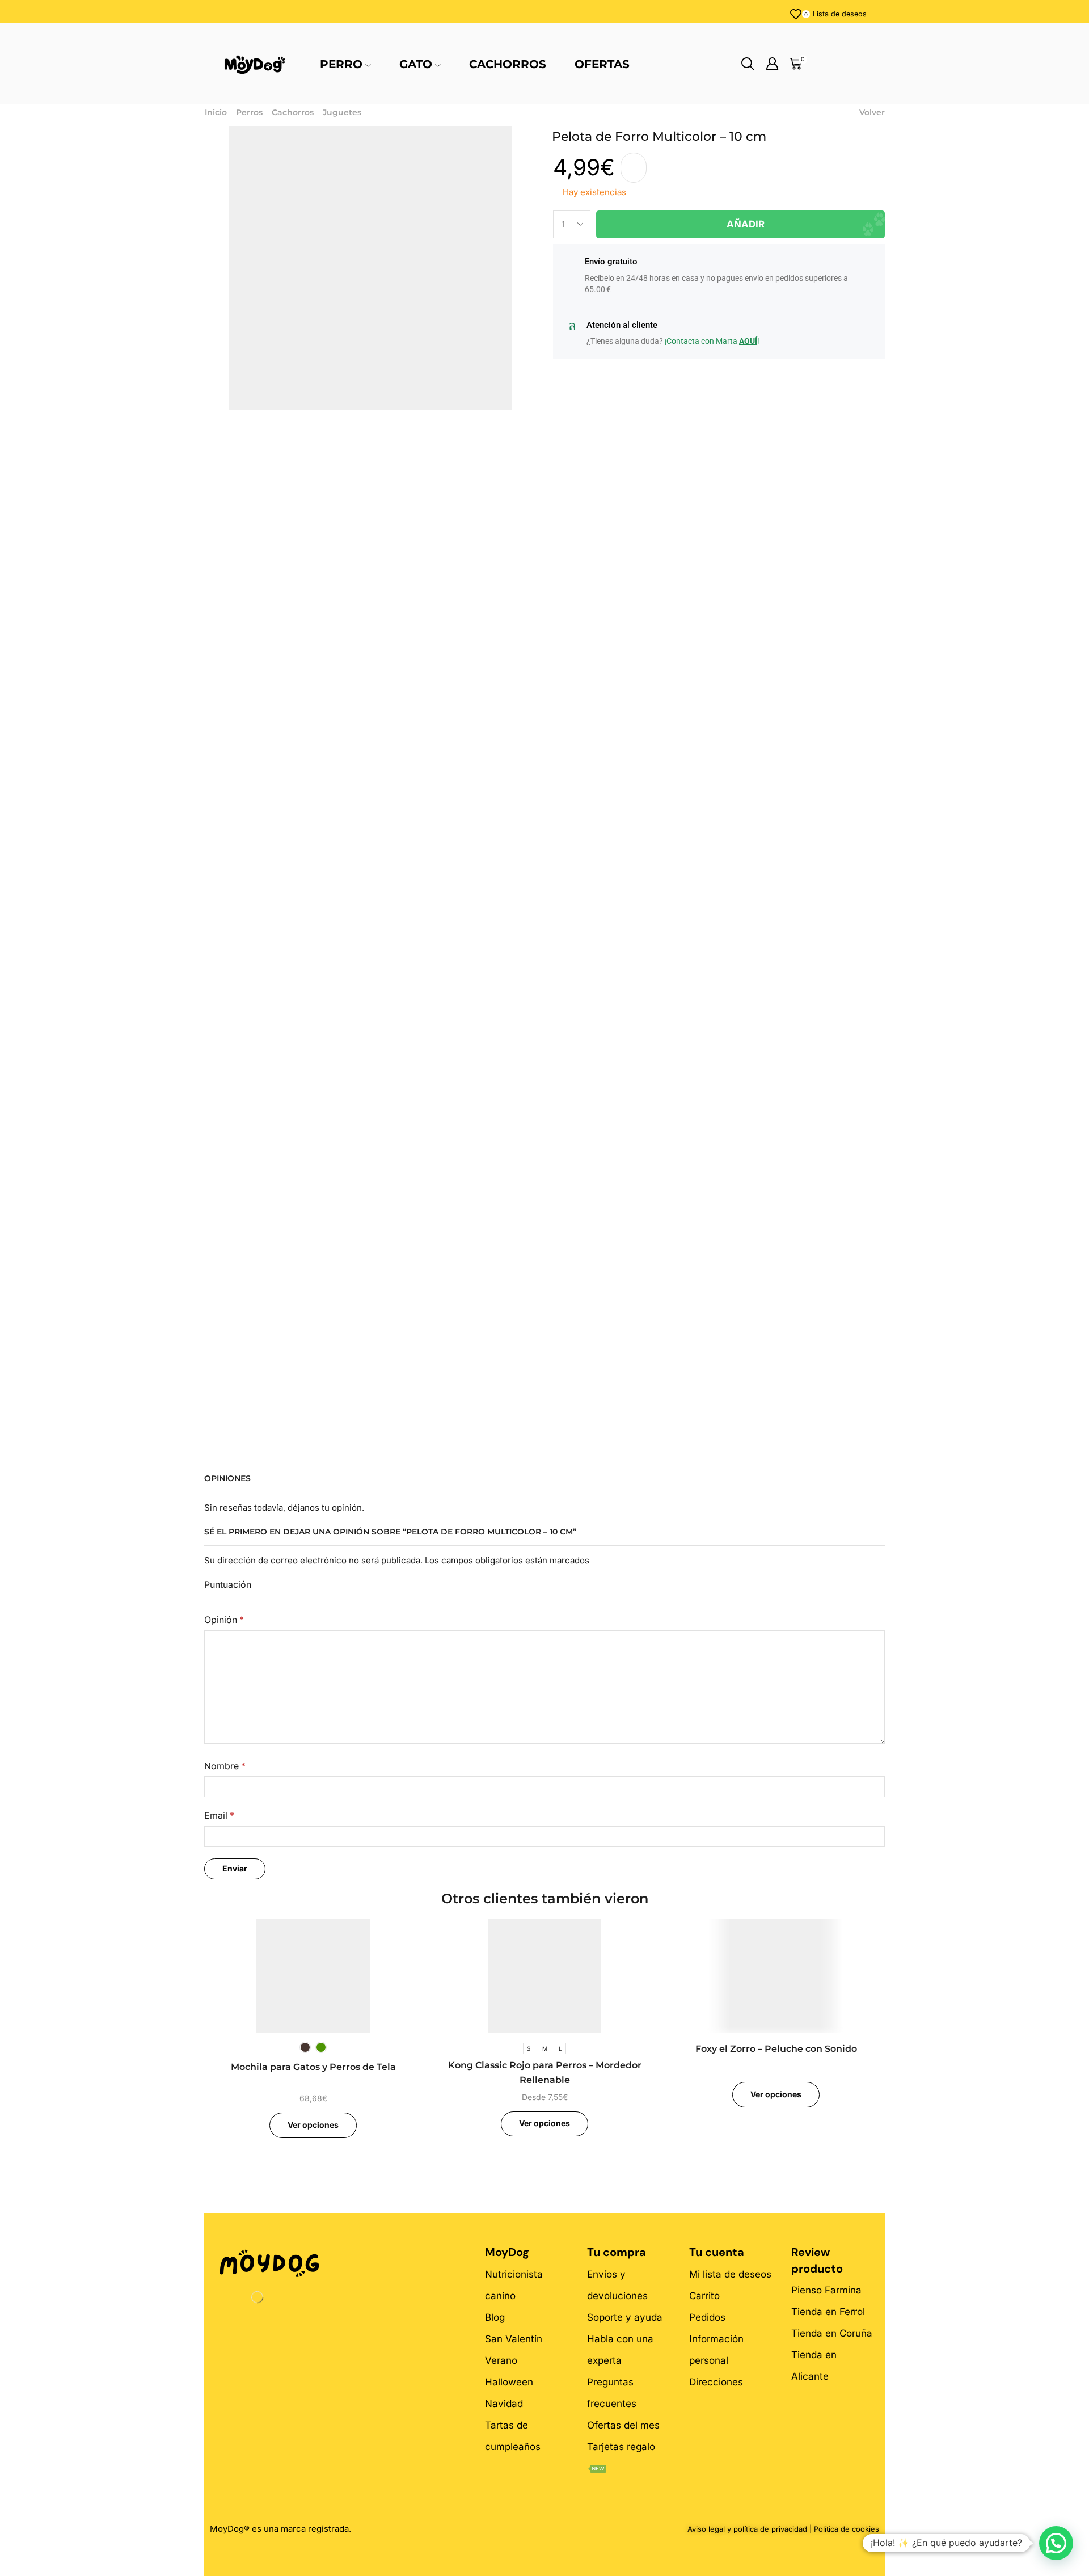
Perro (341, 64)
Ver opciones (313, 2125)
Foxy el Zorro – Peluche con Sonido (776, 2049)
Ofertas (602, 64)
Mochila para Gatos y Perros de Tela (313, 2067)
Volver (872, 112)
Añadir (746, 224)
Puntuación (228, 1585)
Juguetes (342, 112)
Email (219, 1816)
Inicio (216, 112)
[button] (1056, 2543)
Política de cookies (847, 2529)
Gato (416, 64)
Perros (249, 112)
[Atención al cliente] (572, 326)
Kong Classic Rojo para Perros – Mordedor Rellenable (545, 2073)
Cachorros (508, 64)
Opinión (224, 1620)
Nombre (225, 1766)
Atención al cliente (622, 325)
